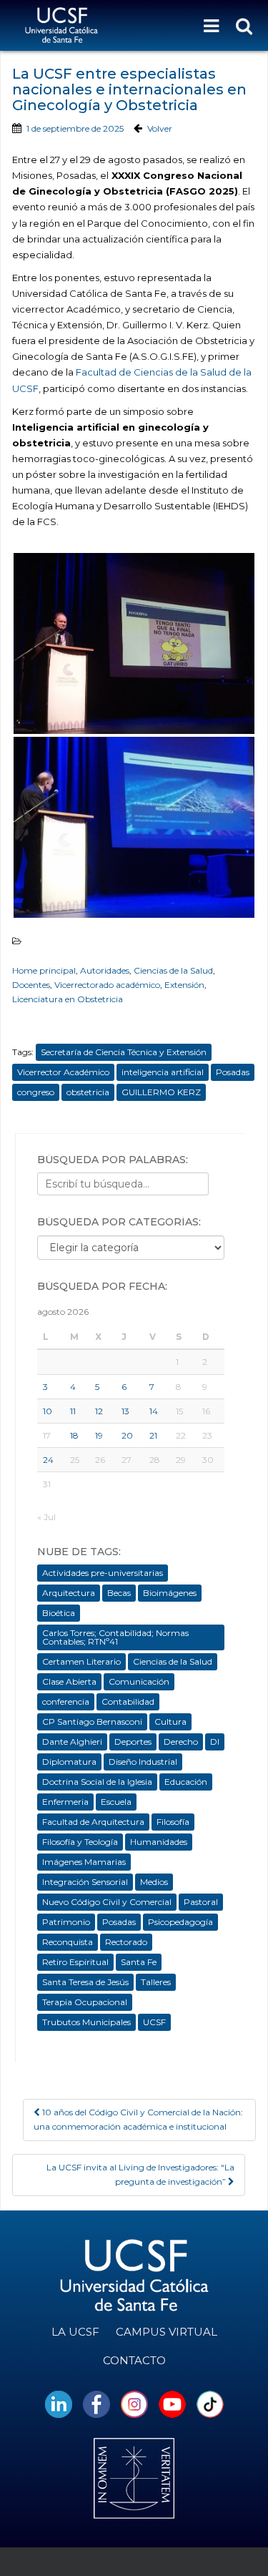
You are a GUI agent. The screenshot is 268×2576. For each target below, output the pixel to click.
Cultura (170, 1722)
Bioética (59, 1613)
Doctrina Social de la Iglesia (97, 1782)
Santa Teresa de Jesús (85, 1982)
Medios (154, 1882)
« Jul (46, 1517)
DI (215, 1742)
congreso (36, 1092)
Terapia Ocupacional (85, 2002)
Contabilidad (128, 1701)
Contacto (134, 2360)
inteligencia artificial (163, 1072)
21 (153, 1435)
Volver (160, 128)
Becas (119, 1593)
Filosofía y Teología (80, 1842)
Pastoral (201, 1902)
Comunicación (139, 1681)
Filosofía (173, 1822)
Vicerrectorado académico (107, 985)
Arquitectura (69, 1593)
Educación (186, 1782)
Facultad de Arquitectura (93, 1822)
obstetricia (88, 1092)
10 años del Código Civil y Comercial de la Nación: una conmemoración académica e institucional (138, 2119)
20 (127, 1435)
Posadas (233, 1072)
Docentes (31, 985)
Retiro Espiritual (75, 1962)
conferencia (66, 1701)
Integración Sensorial (85, 1882)
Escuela (116, 1802)
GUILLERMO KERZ (161, 1092)
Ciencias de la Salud (173, 970)
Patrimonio (66, 1922)
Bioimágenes (170, 1593)
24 (48, 1460)
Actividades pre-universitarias (103, 1573)
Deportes (133, 1742)
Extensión (184, 985)
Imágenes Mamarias (84, 1862)
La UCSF (75, 2332)
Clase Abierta (69, 1681)
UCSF (154, 2022)
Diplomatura (69, 1762)
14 (154, 1411)
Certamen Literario (81, 1661)
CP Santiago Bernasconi (92, 1722)
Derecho (181, 1742)
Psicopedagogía (180, 1922)
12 (99, 1411)
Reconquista (68, 1942)
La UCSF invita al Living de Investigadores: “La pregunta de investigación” (140, 2174)
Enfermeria (65, 1802)
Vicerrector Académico (63, 1072)
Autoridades (105, 970)
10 (48, 1411)
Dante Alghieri (72, 1742)
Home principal (44, 970)
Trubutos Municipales (86, 2022)
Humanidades (159, 1842)
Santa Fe (139, 1962)
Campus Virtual (167, 2332)
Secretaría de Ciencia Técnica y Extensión (124, 1052)
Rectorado (126, 1942)
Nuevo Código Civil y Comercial (107, 1902)
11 (73, 1411)
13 (125, 1411)
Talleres (156, 1982)
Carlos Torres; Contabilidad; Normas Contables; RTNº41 (115, 1637)
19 (99, 1435)
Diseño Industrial (143, 1762)
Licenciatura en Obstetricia (68, 999)
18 (74, 1435)
